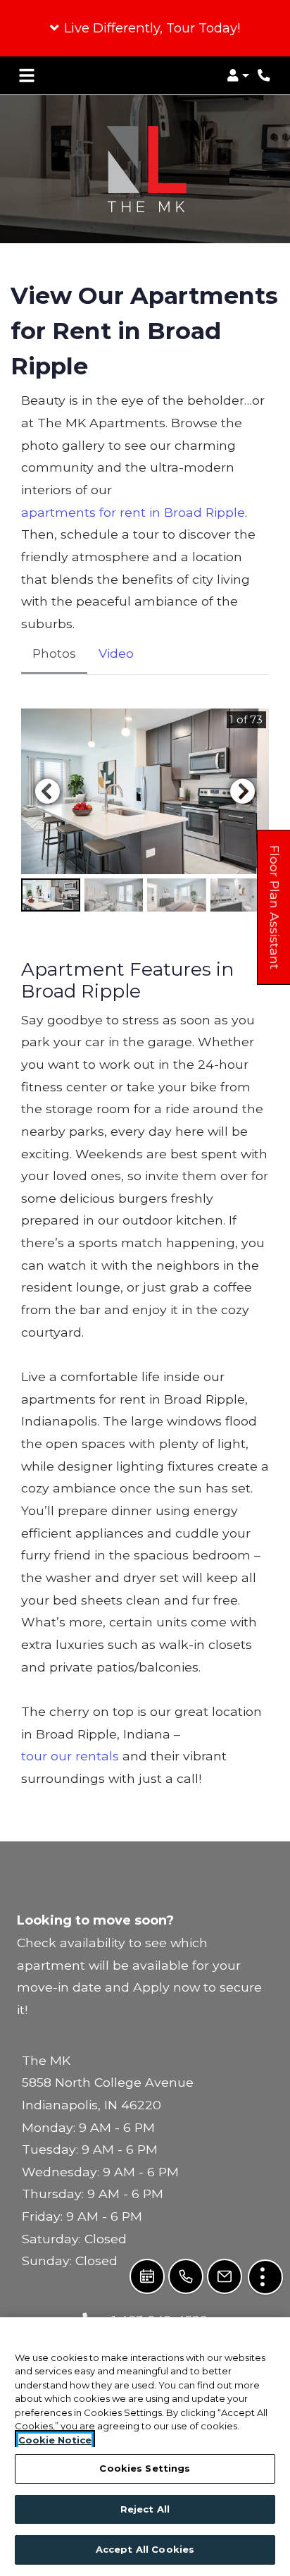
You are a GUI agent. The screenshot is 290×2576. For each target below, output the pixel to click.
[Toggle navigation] (27, 75)
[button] (145, 28)
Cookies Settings (145, 2468)
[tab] (51, 895)
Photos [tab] (54, 653)
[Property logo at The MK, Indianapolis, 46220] (145, 169)
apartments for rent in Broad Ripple (133, 512)
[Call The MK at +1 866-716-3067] (265, 75)
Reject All (145, 2509)
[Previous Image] (47, 791)
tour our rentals (70, 1756)
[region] (145, 2447)
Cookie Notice (55, 2440)
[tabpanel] (145, 811)
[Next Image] (243, 791)
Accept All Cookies (145, 2549)
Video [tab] (116, 653)
